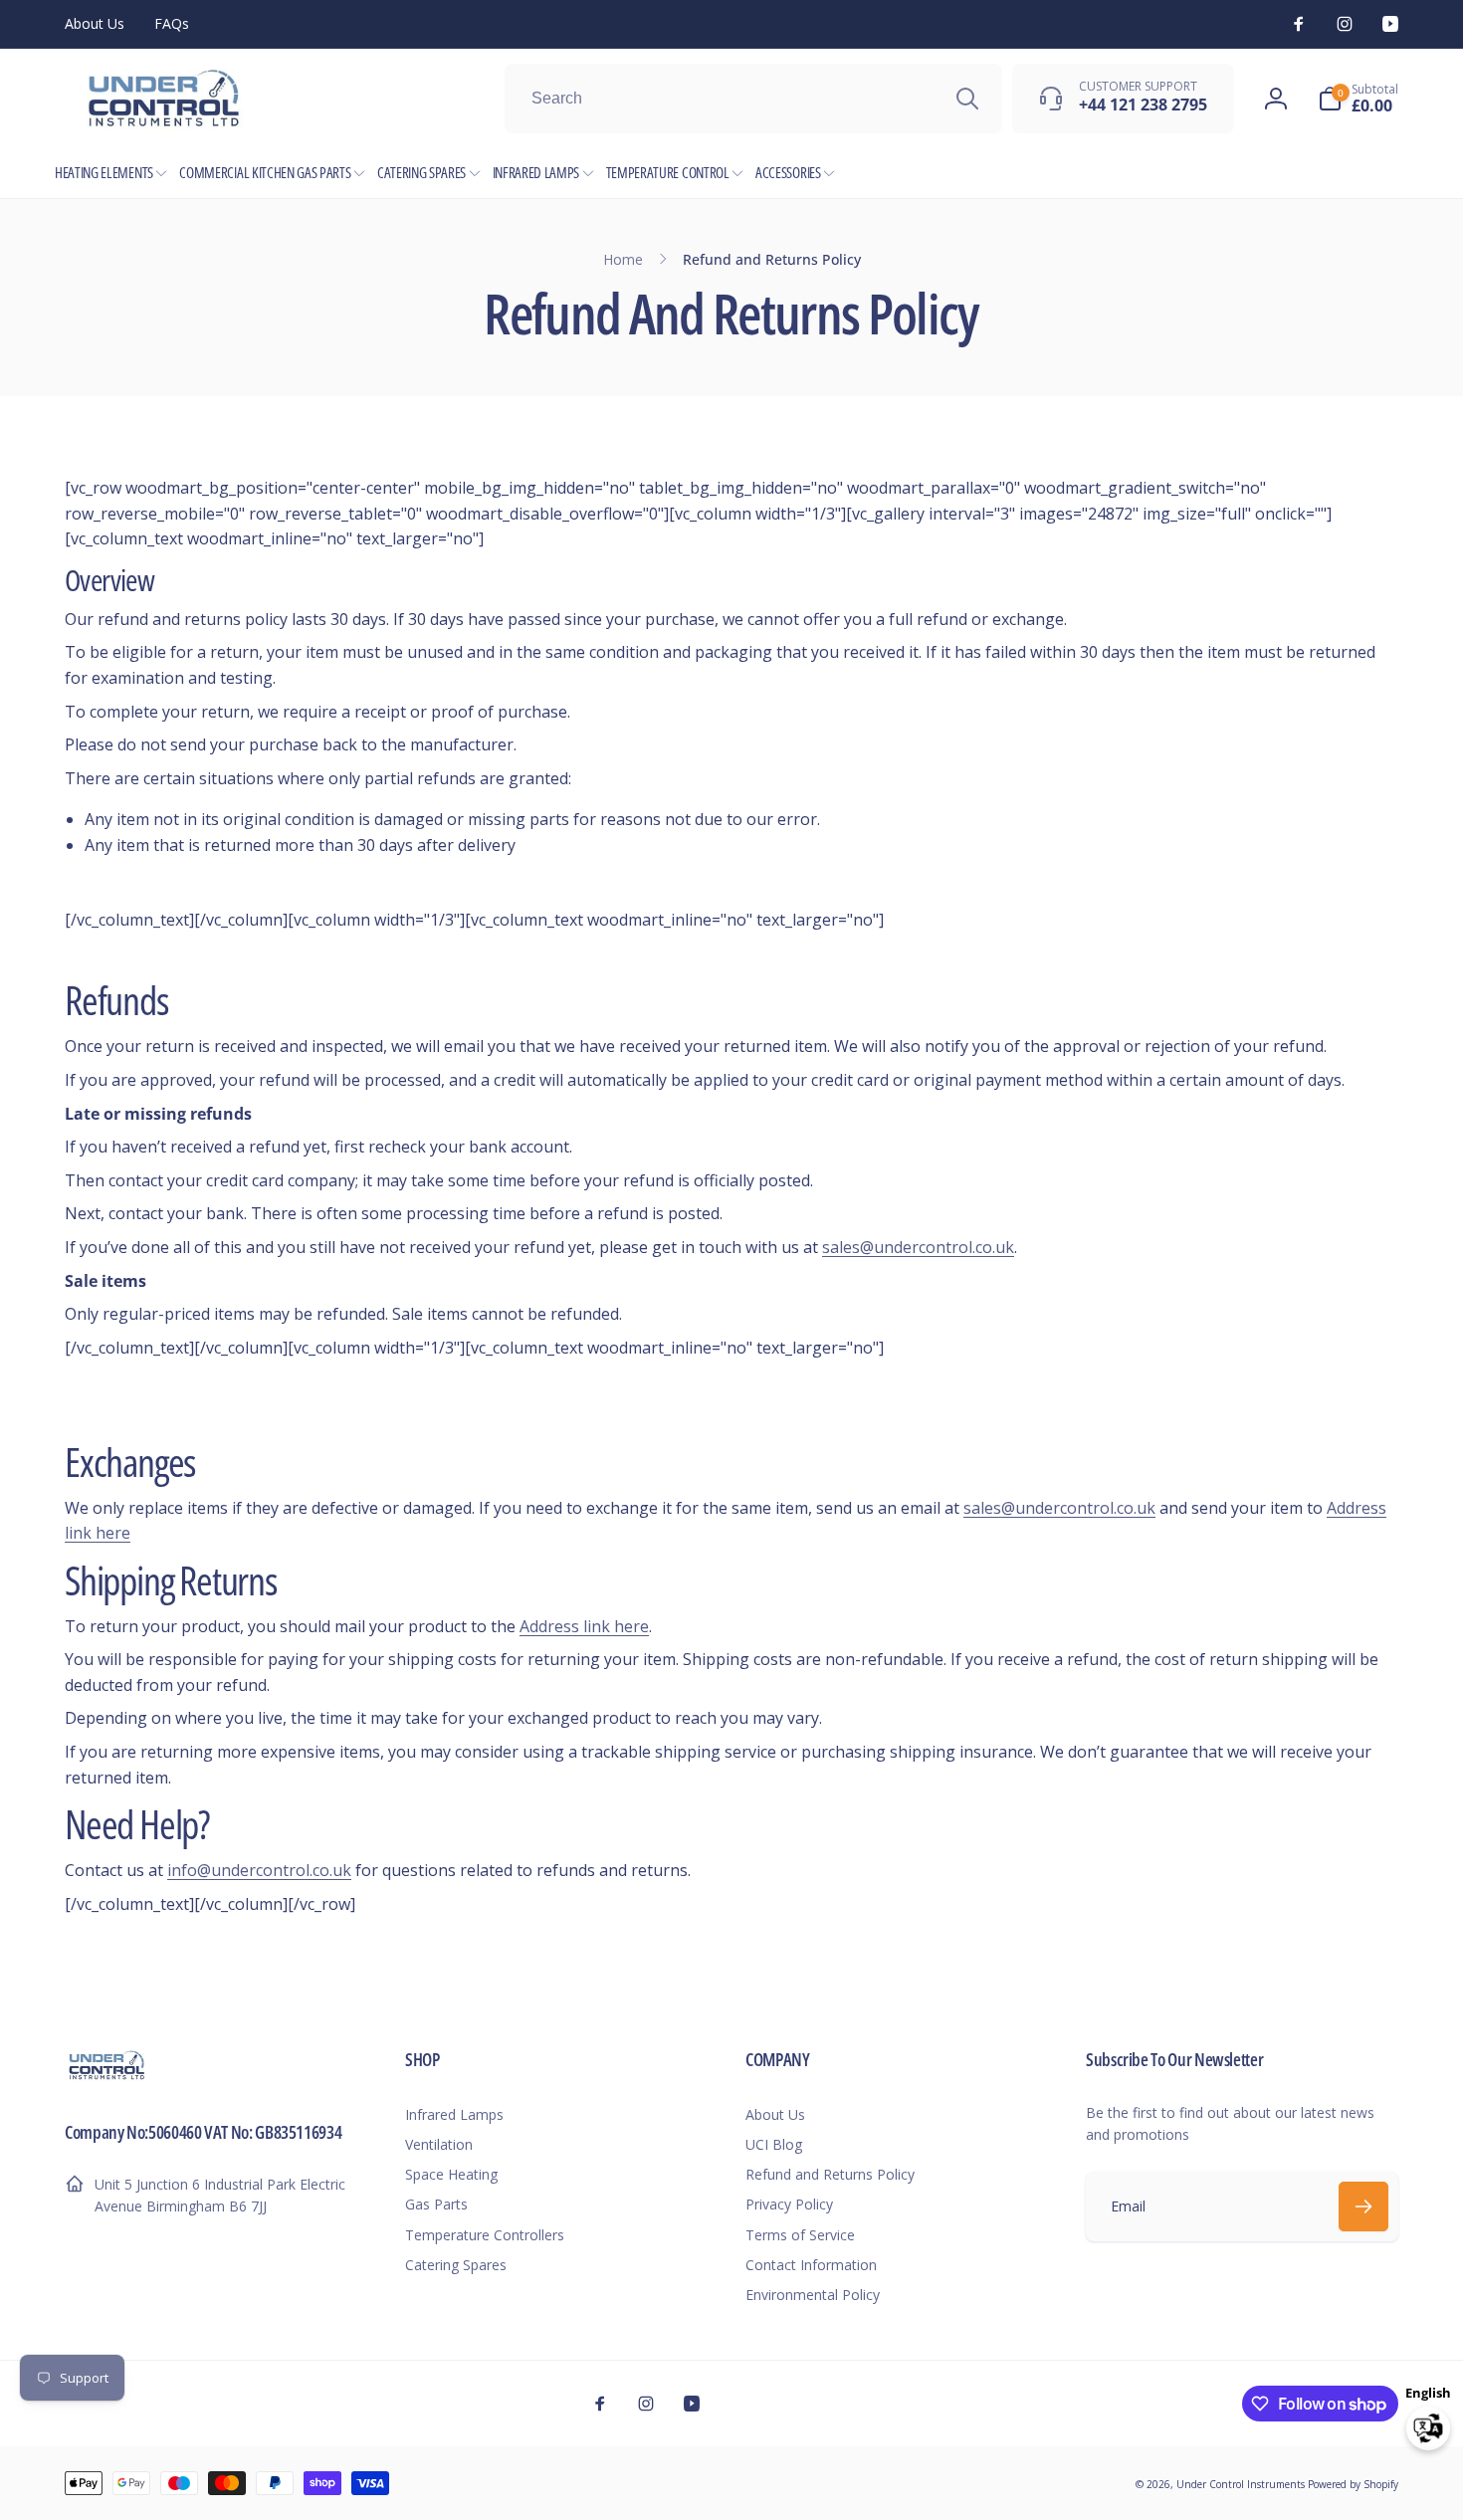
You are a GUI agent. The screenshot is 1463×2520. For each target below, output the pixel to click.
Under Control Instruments (1242, 2484)
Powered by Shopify (1353, 2484)
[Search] (967, 99)
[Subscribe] (1363, 2206)
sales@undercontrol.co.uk (918, 1247)
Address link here (584, 1626)
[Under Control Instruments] (107, 2077)
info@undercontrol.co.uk (259, 1870)
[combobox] (753, 99)
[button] (1358, 99)
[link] (95, 24)
